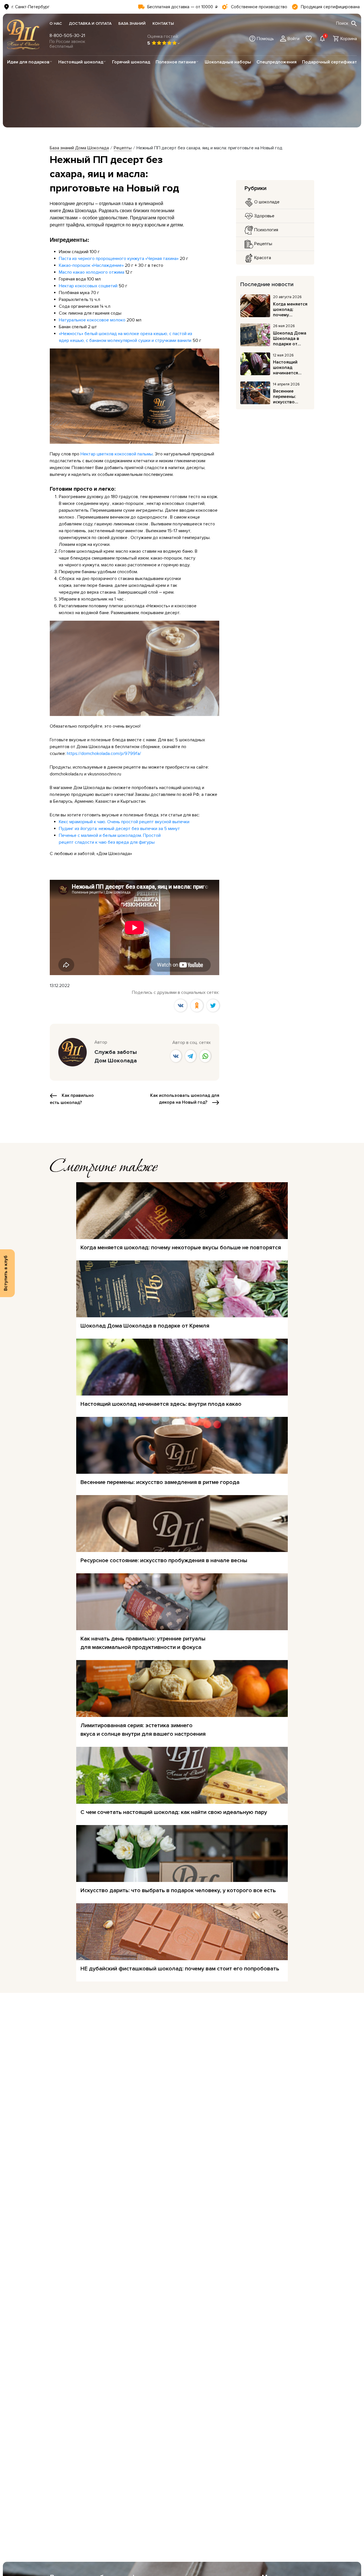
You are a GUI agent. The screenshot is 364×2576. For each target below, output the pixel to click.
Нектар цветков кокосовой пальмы (117, 454)
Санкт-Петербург (32, 7)
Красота (262, 258)
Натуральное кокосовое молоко (92, 320)
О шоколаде (266, 202)
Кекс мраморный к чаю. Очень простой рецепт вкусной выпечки (124, 822)
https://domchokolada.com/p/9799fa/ (104, 754)
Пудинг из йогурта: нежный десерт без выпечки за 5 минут (119, 829)
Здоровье (264, 216)
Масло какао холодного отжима (92, 272)
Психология (266, 230)
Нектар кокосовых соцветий (88, 286)
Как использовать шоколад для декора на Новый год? (185, 1099)
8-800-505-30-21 (67, 36)
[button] (262, 39)
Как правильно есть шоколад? (72, 1099)
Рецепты (263, 244)
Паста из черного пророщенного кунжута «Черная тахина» (119, 259)
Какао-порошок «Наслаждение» (91, 265)
